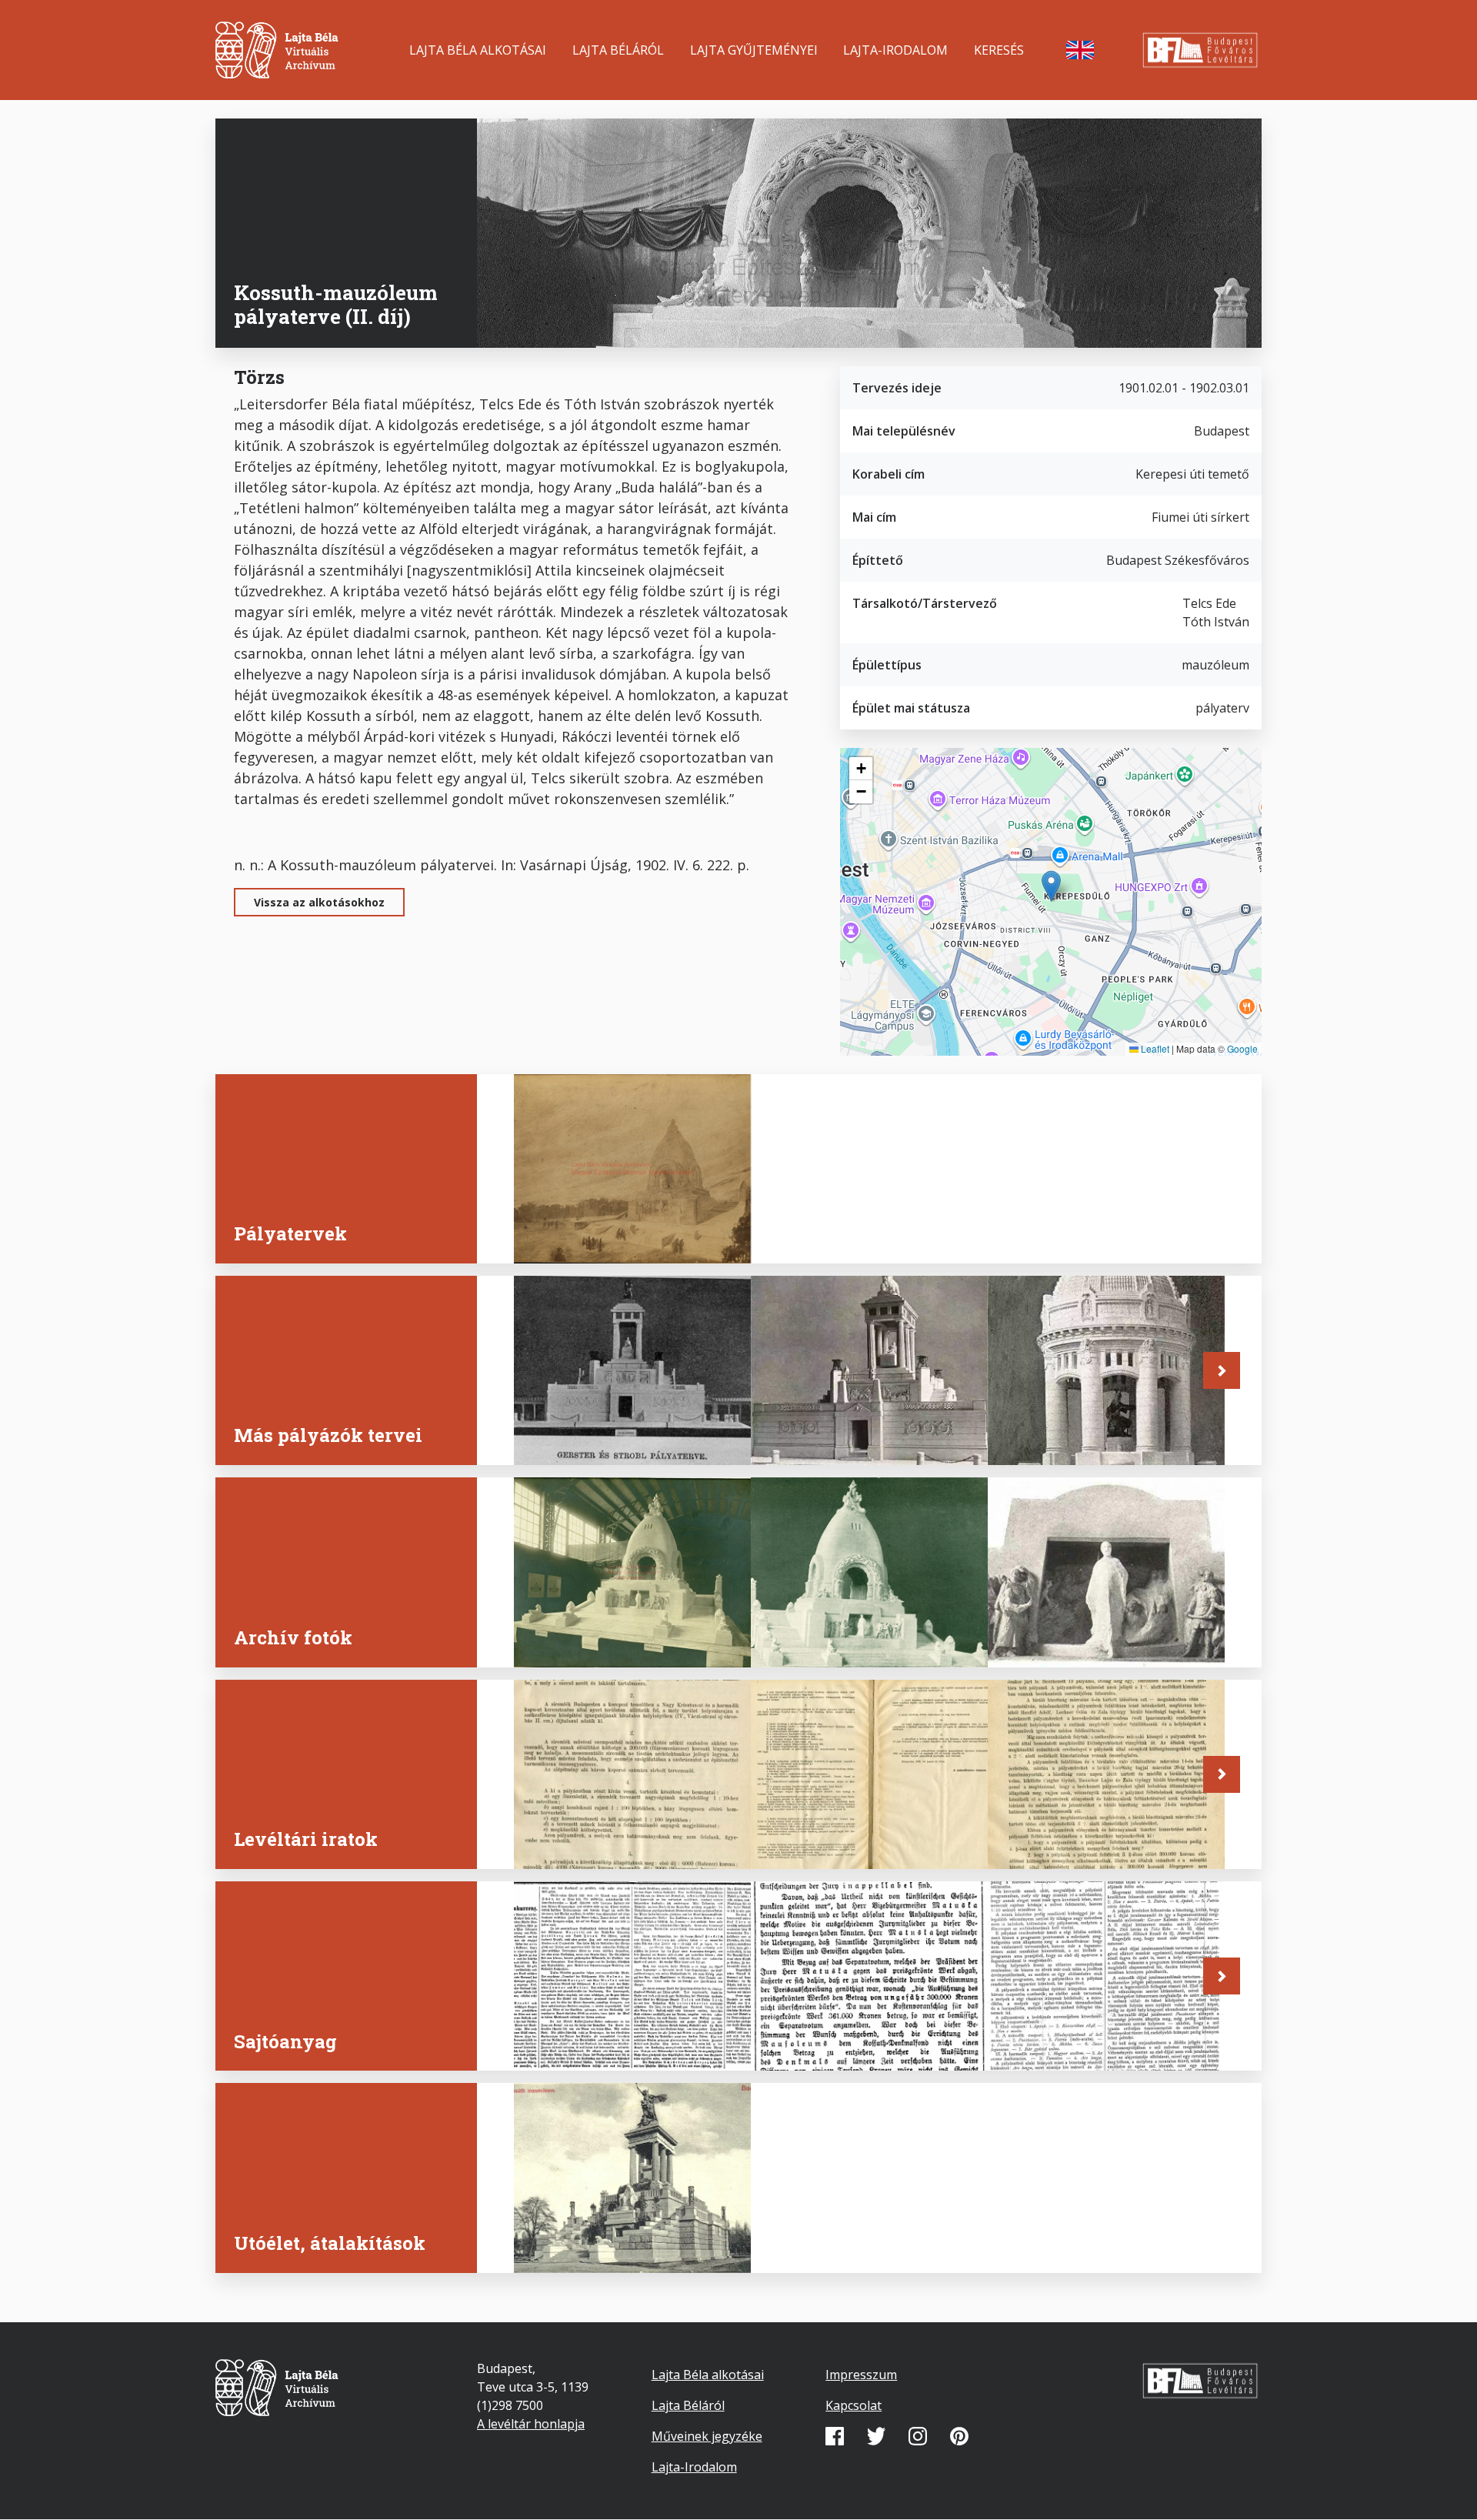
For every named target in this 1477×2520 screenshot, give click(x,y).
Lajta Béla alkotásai (478, 50)
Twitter (876, 2436)
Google (1242, 1048)
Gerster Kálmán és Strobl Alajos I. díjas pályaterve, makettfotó (616, 1417)
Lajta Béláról (618, 50)
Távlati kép (568, 1235)
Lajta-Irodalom (895, 50)
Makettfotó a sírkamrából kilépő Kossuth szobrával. (1092, 1629)
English (1080, 50)
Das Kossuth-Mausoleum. (853, 2043)
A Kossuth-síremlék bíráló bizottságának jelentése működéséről (1093, 1821)
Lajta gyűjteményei (754, 50)
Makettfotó (567, 1639)
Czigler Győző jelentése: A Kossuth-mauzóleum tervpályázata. (1090, 2023)
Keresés (999, 50)
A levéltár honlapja (531, 2424)
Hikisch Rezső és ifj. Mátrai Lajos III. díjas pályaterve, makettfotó (1096, 1417)
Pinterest (959, 2436)
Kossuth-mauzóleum (600, 2245)
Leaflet (1154, 1048)
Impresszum (861, 2375)
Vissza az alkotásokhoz (319, 902)
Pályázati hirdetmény (605, 1841)
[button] (1051, 886)
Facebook (835, 2436)
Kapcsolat (854, 2405)
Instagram (918, 2436)
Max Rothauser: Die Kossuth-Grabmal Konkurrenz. (629, 2033)
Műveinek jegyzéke (707, 2436)
